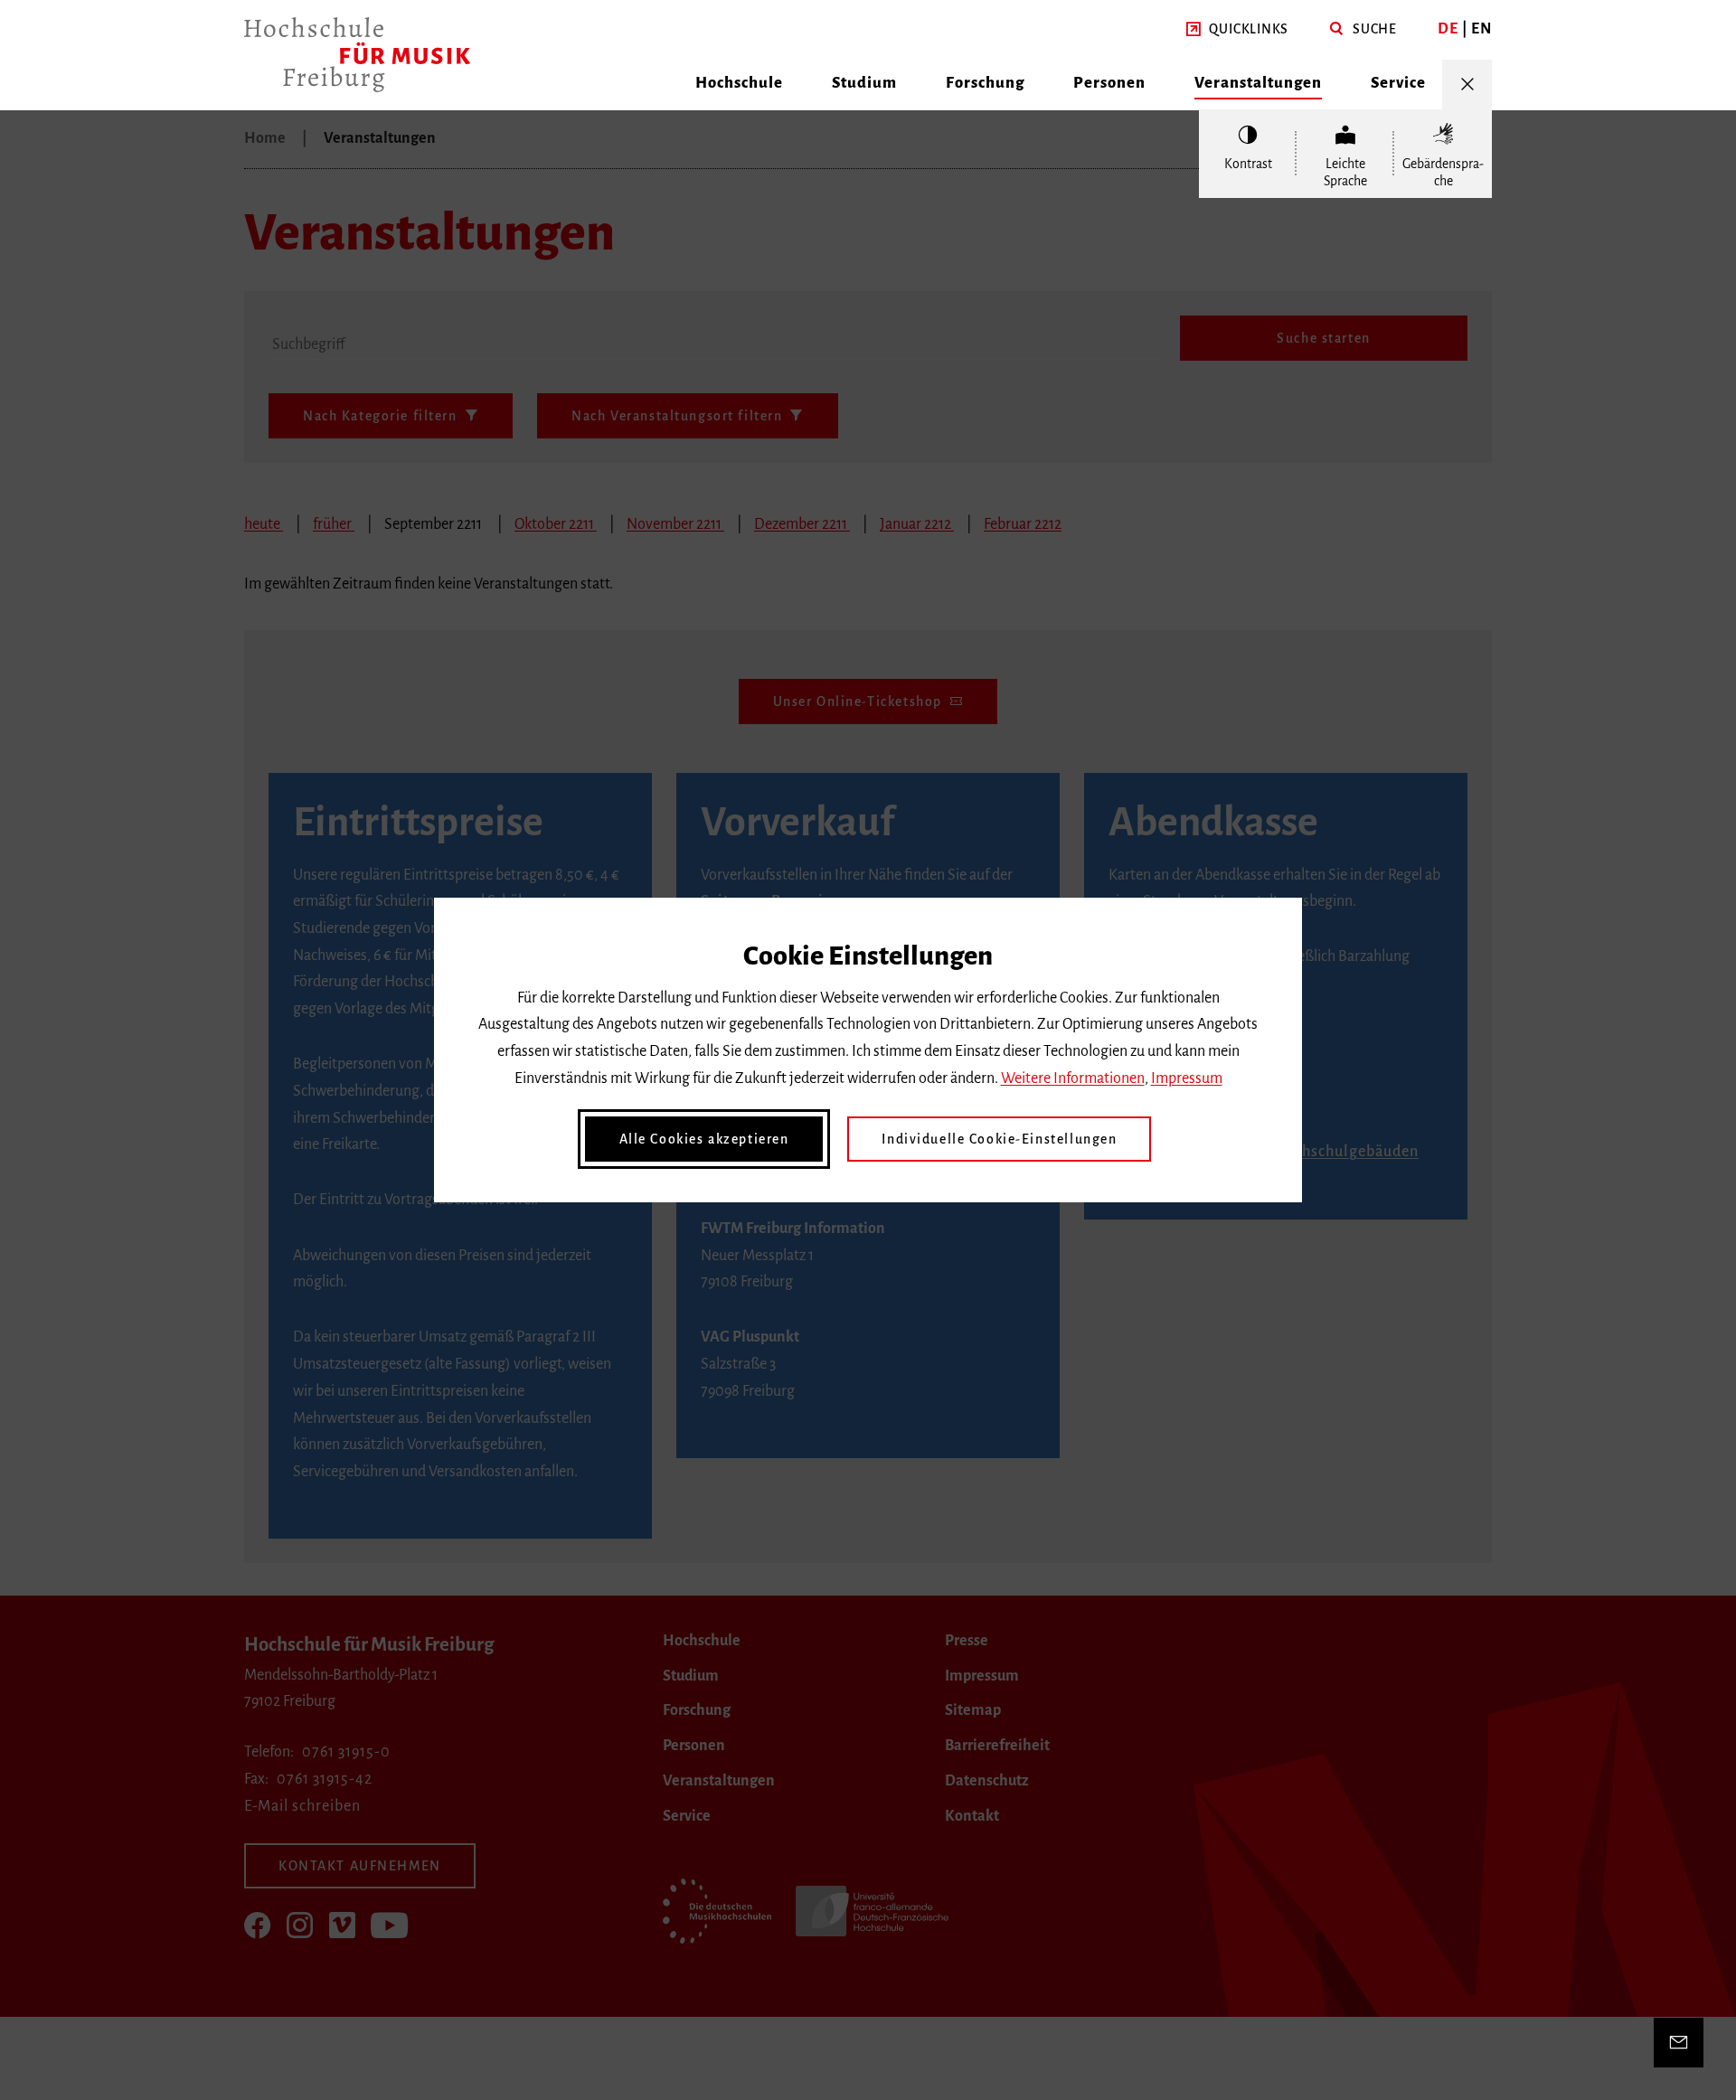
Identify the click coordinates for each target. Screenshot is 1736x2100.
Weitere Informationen (1073, 1078)
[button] (1237, 30)
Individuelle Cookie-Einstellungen (999, 1139)
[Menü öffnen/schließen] (1467, 85)
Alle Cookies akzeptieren (704, 1139)
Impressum (1187, 1078)
